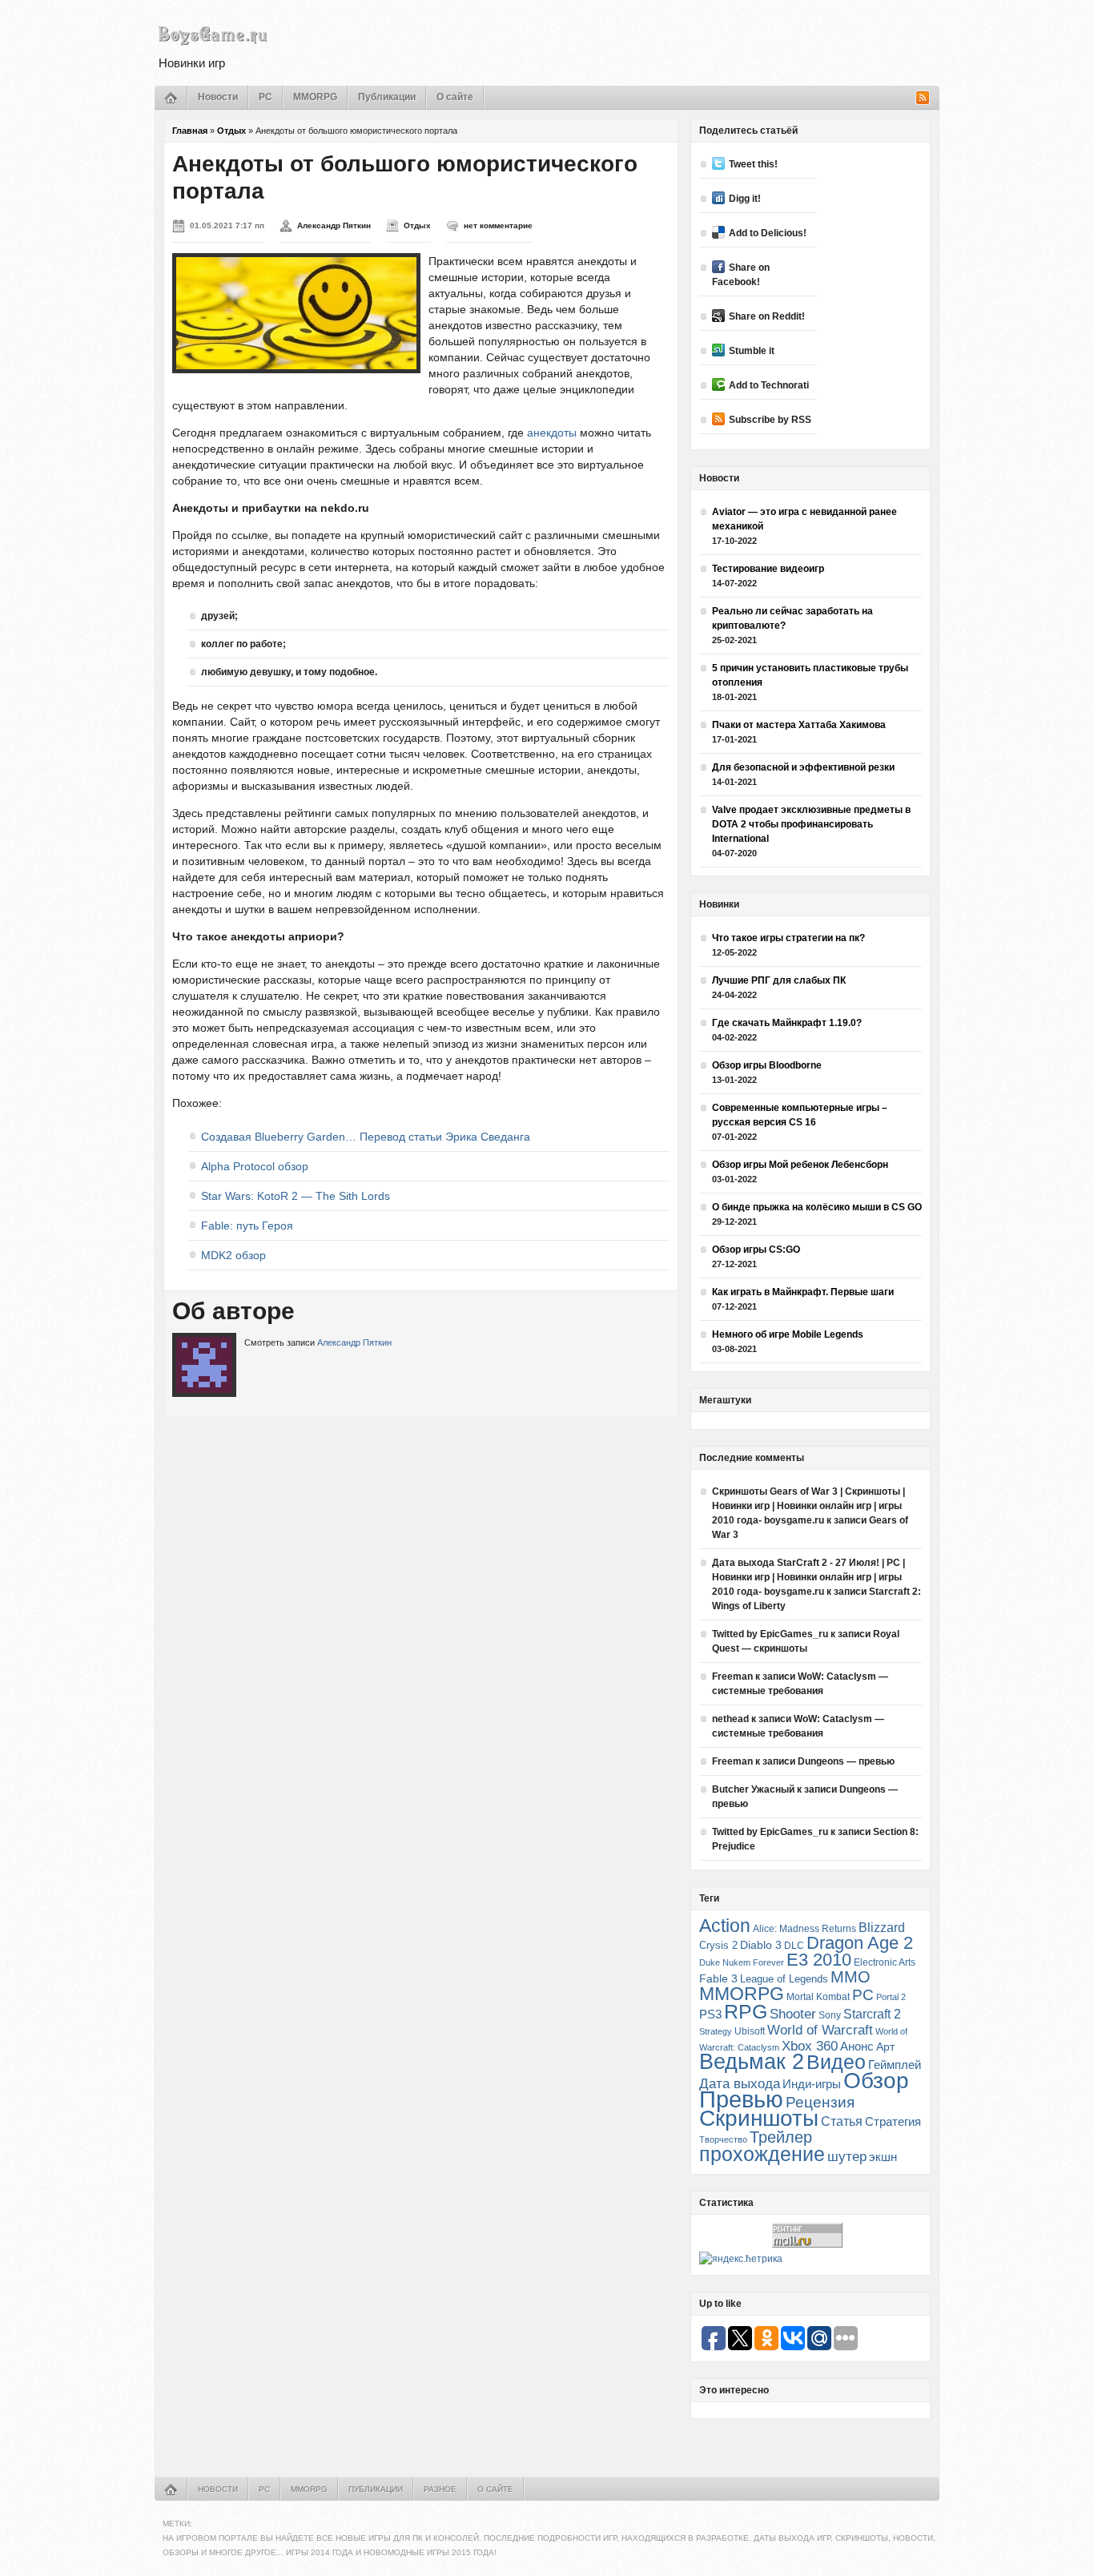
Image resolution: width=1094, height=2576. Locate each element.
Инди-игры (812, 2084)
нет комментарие (498, 225)
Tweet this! (753, 164)
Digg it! (745, 199)
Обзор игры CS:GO (756, 1250)
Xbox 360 (810, 2046)
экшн (883, 2157)
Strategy (716, 2031)
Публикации (387, 97)
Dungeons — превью (846, 1761)
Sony (830, 2015)
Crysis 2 (718, 1945)
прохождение (762, 2154)
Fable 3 (718, 1979)
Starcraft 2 (872, 2014)
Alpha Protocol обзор (255, 1166)
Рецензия (820, 2102)
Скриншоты (759, 2118)
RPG (746, 2011)
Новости (218, 97)
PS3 (710, 2014)
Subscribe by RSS (770, 420)
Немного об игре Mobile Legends (788, 1334)
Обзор (876, 2080)
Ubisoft (750, 2031)
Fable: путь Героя (247, 1226)
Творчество (723, 2139)
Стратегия (893, 2121)
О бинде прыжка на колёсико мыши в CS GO (817, 1207)
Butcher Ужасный (753, 1789)
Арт (885, 2047)
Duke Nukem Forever (742, 1962)
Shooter (793, 2014)
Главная (190, 131)
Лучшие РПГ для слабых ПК (779, 980)
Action (725, 1926)
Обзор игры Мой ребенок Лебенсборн (800, 1165)
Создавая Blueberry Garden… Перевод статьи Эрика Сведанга (366, 1137)
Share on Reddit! (767, 316)
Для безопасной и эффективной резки (803, 767)
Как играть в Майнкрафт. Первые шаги (803, 1292)
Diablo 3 (761, 1945)
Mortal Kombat (818, 1996)
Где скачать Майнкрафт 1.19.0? (787, 1023)
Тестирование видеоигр (768, 569)
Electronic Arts (885, 1962)
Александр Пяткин (334, 225)
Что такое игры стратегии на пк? (788, 938)
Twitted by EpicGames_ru (770, 1634)
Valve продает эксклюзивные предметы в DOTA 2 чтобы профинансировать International (811, 824)
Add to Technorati (769, 385)
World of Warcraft (820, 2030)
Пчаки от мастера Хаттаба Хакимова (799, 725)
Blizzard (882, 1928)
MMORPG (315, 97)
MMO (851, 1977)
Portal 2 (891, 1997)
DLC (794, 1945)
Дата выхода (740, 2084)
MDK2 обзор (233, 1255)
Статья (842, 2121)
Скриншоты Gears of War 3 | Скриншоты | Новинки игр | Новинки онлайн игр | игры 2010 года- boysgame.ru (808, 1506)
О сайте (455, 97)
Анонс (857, 2047)
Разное (440, 2489)
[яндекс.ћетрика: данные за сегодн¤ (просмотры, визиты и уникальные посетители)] (741, 2259)
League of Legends (784, 1979)
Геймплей (895, 2065)
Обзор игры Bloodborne (767, 1065)
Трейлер (781, 2137)
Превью (741, 2099)
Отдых (231, 131)
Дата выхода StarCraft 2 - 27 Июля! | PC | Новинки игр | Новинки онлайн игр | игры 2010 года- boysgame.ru (808, 1577)
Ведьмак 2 (752, 2061)
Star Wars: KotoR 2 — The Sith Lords (296, 1196)
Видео (836, 2062)
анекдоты (553, 433)
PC (265, 97)
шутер (847, 2157)
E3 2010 (819, 1960)
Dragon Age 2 (860, 1943)
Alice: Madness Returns (804, 1929)
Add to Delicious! (768, 233)
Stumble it (752, 351)
